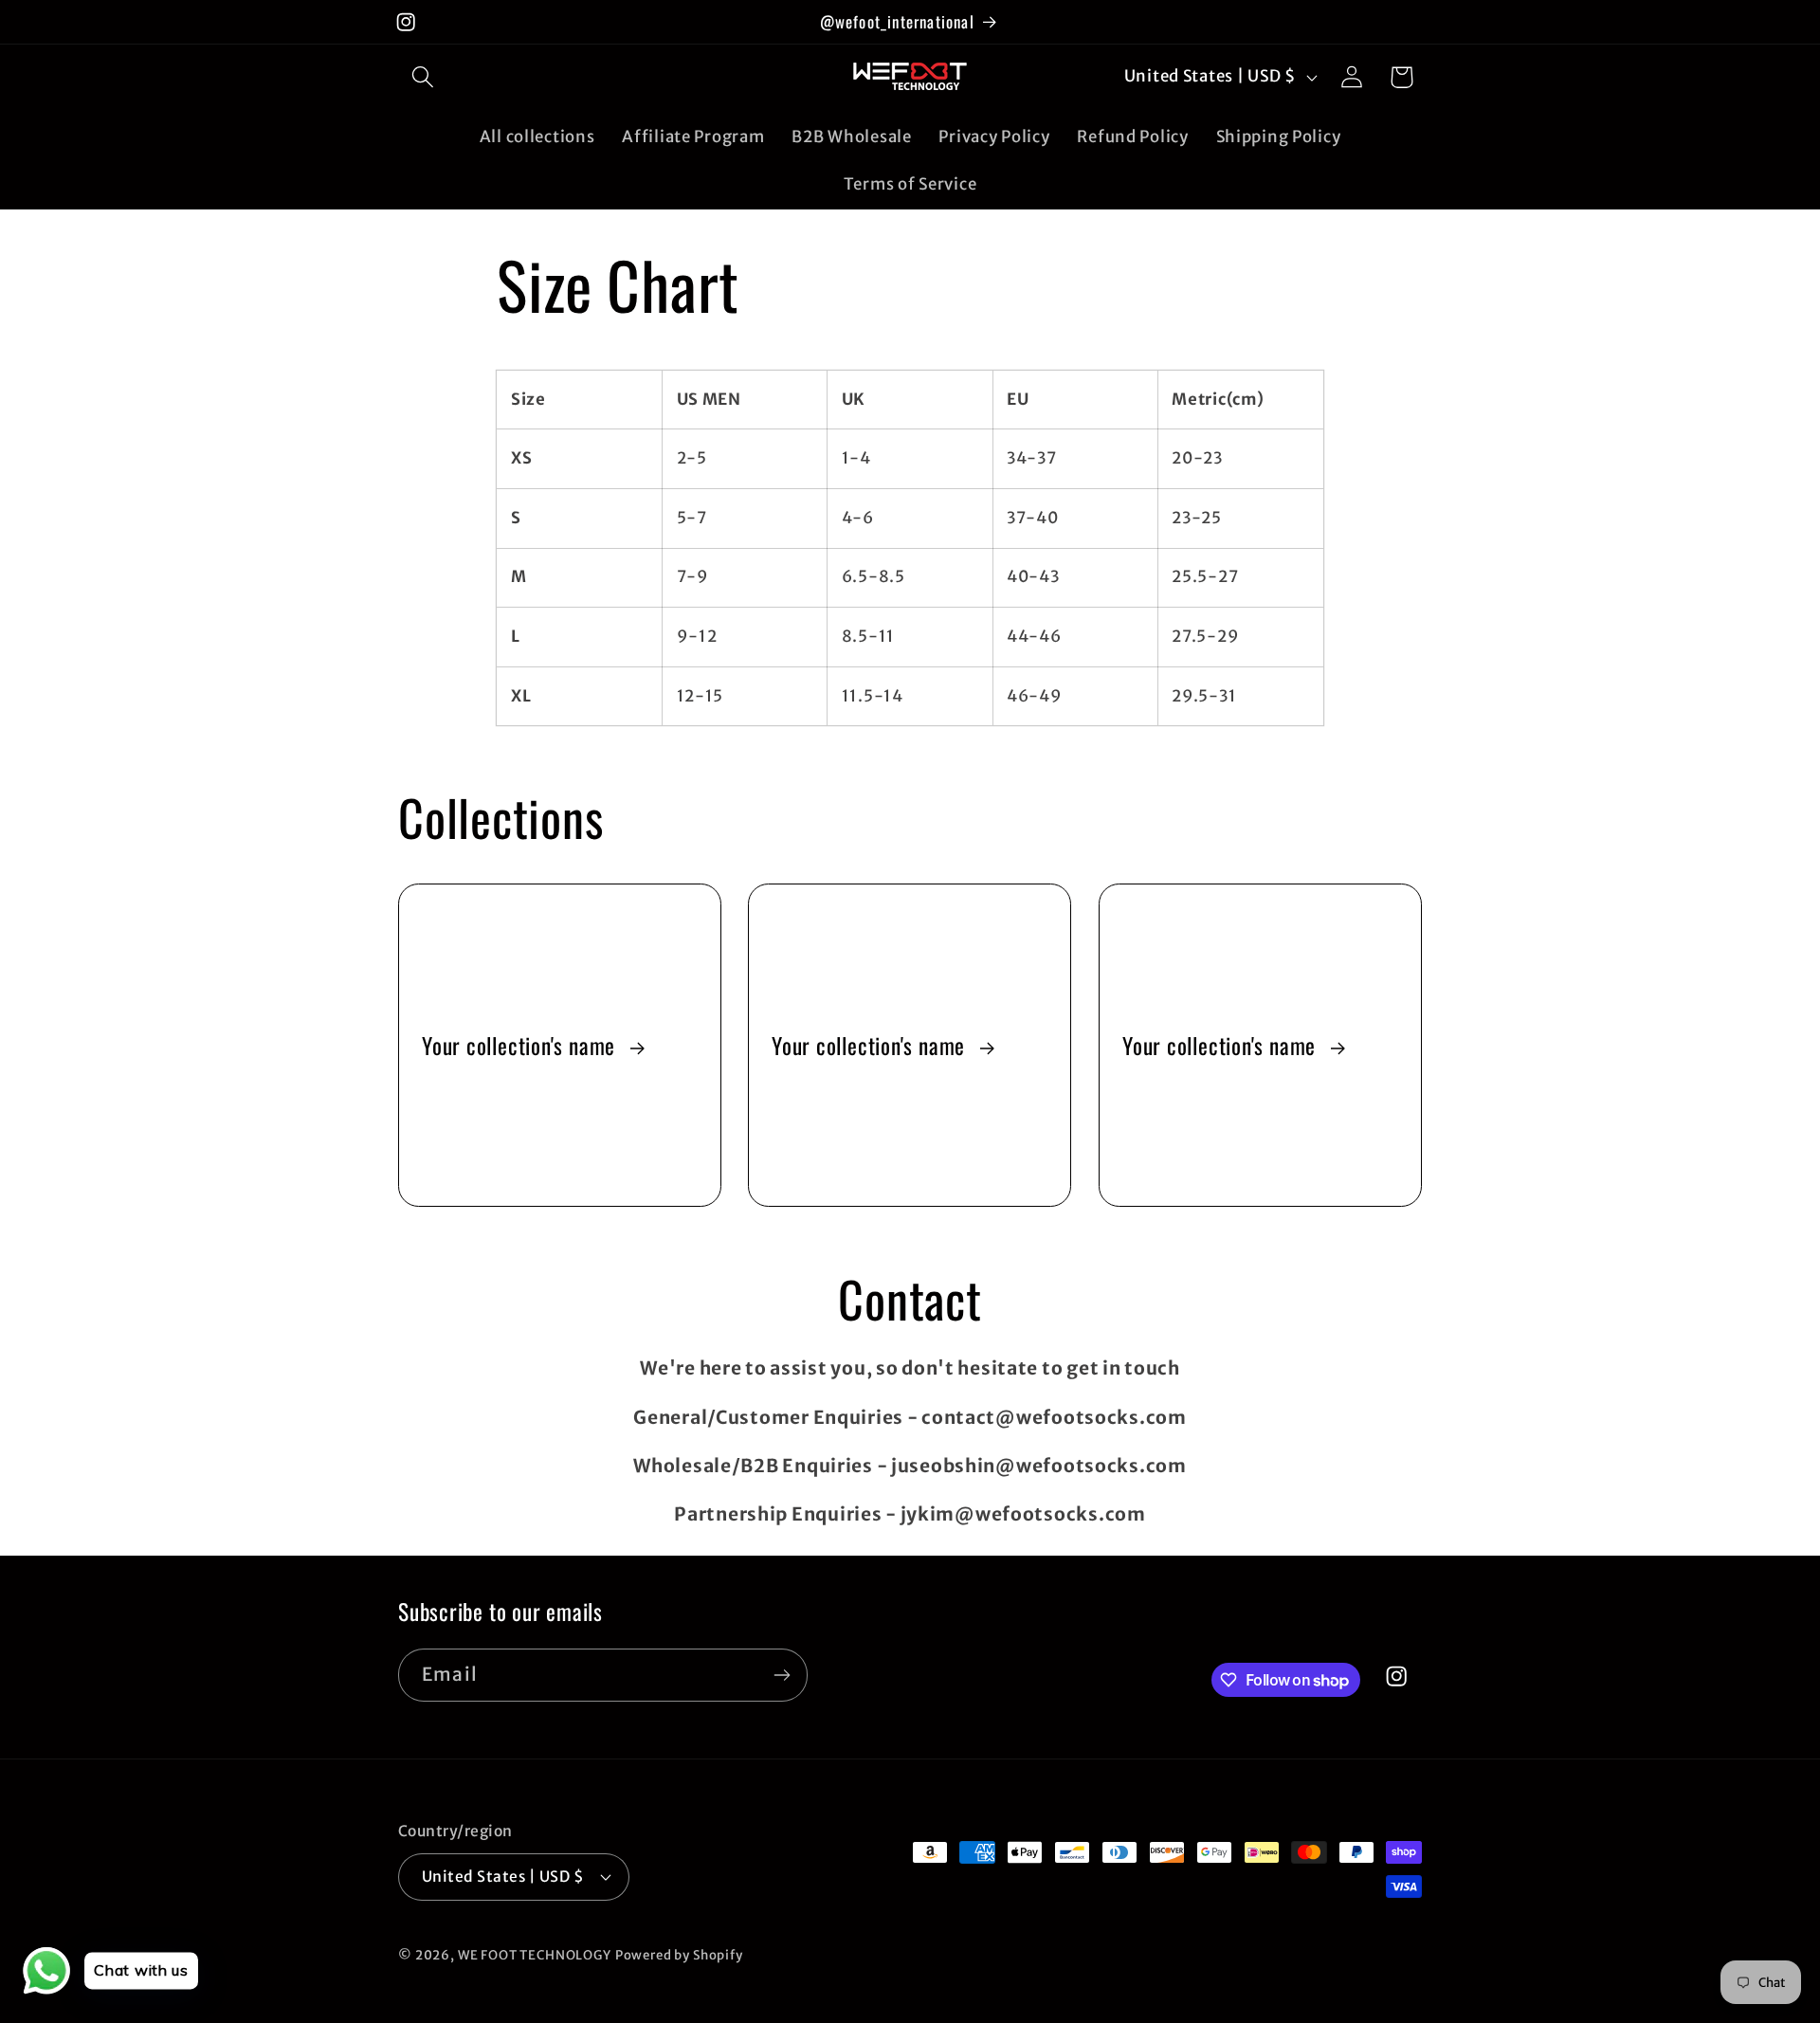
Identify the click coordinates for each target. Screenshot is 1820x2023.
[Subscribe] (782, 1675)
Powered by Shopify (679, 1955)
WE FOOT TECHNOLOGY (535, 1955)
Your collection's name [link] (521, 1045)
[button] (423, 77)
